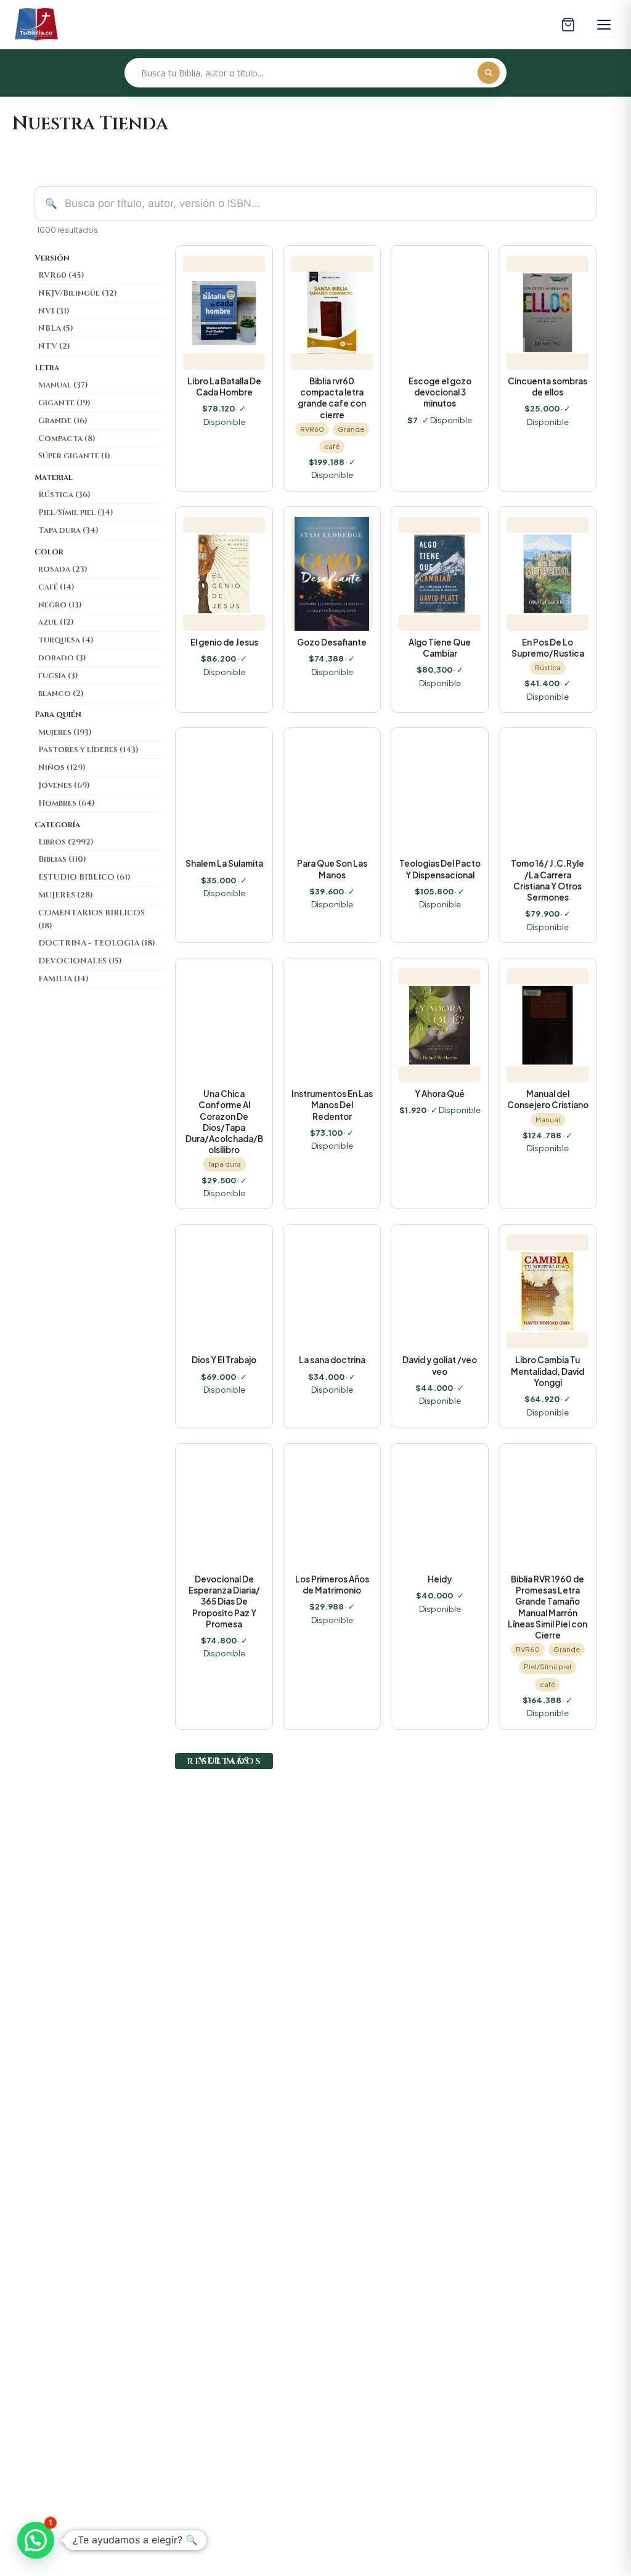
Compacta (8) (67, 439)
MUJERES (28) (66, 895)
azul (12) (56, 622)
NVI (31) (54, 311)
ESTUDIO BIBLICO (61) (84, 877)
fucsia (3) (58, 676)
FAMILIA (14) (63, 979)
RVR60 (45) (61, 275)
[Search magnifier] (489, 73)
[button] (36, 2540)
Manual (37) (63, 385)
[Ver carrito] (568, 25)
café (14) (56, 587)
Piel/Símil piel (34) (76, 512)
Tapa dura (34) (68, 530)
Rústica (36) (64, 495)
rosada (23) (63, 569)
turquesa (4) (66, 640)
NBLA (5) (56, 328)
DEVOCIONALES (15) (80, 961)
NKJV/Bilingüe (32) (78, 293)
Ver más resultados (224, 1761)
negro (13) (60, 605)
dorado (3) (62, 658)
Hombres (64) (67, 803)
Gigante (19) (64, 403)
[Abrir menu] (604, 25)
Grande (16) (63, 421)
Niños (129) (62, 768)
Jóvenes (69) (64, 785)
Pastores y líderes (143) (88, 750)
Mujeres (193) (65, 732)
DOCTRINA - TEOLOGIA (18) (97, 943)
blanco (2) (61, 694)
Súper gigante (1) (74, 456)
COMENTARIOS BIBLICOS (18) (92, 919)
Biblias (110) (62, 859)
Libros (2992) (66, 842)
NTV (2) (54, 346)
